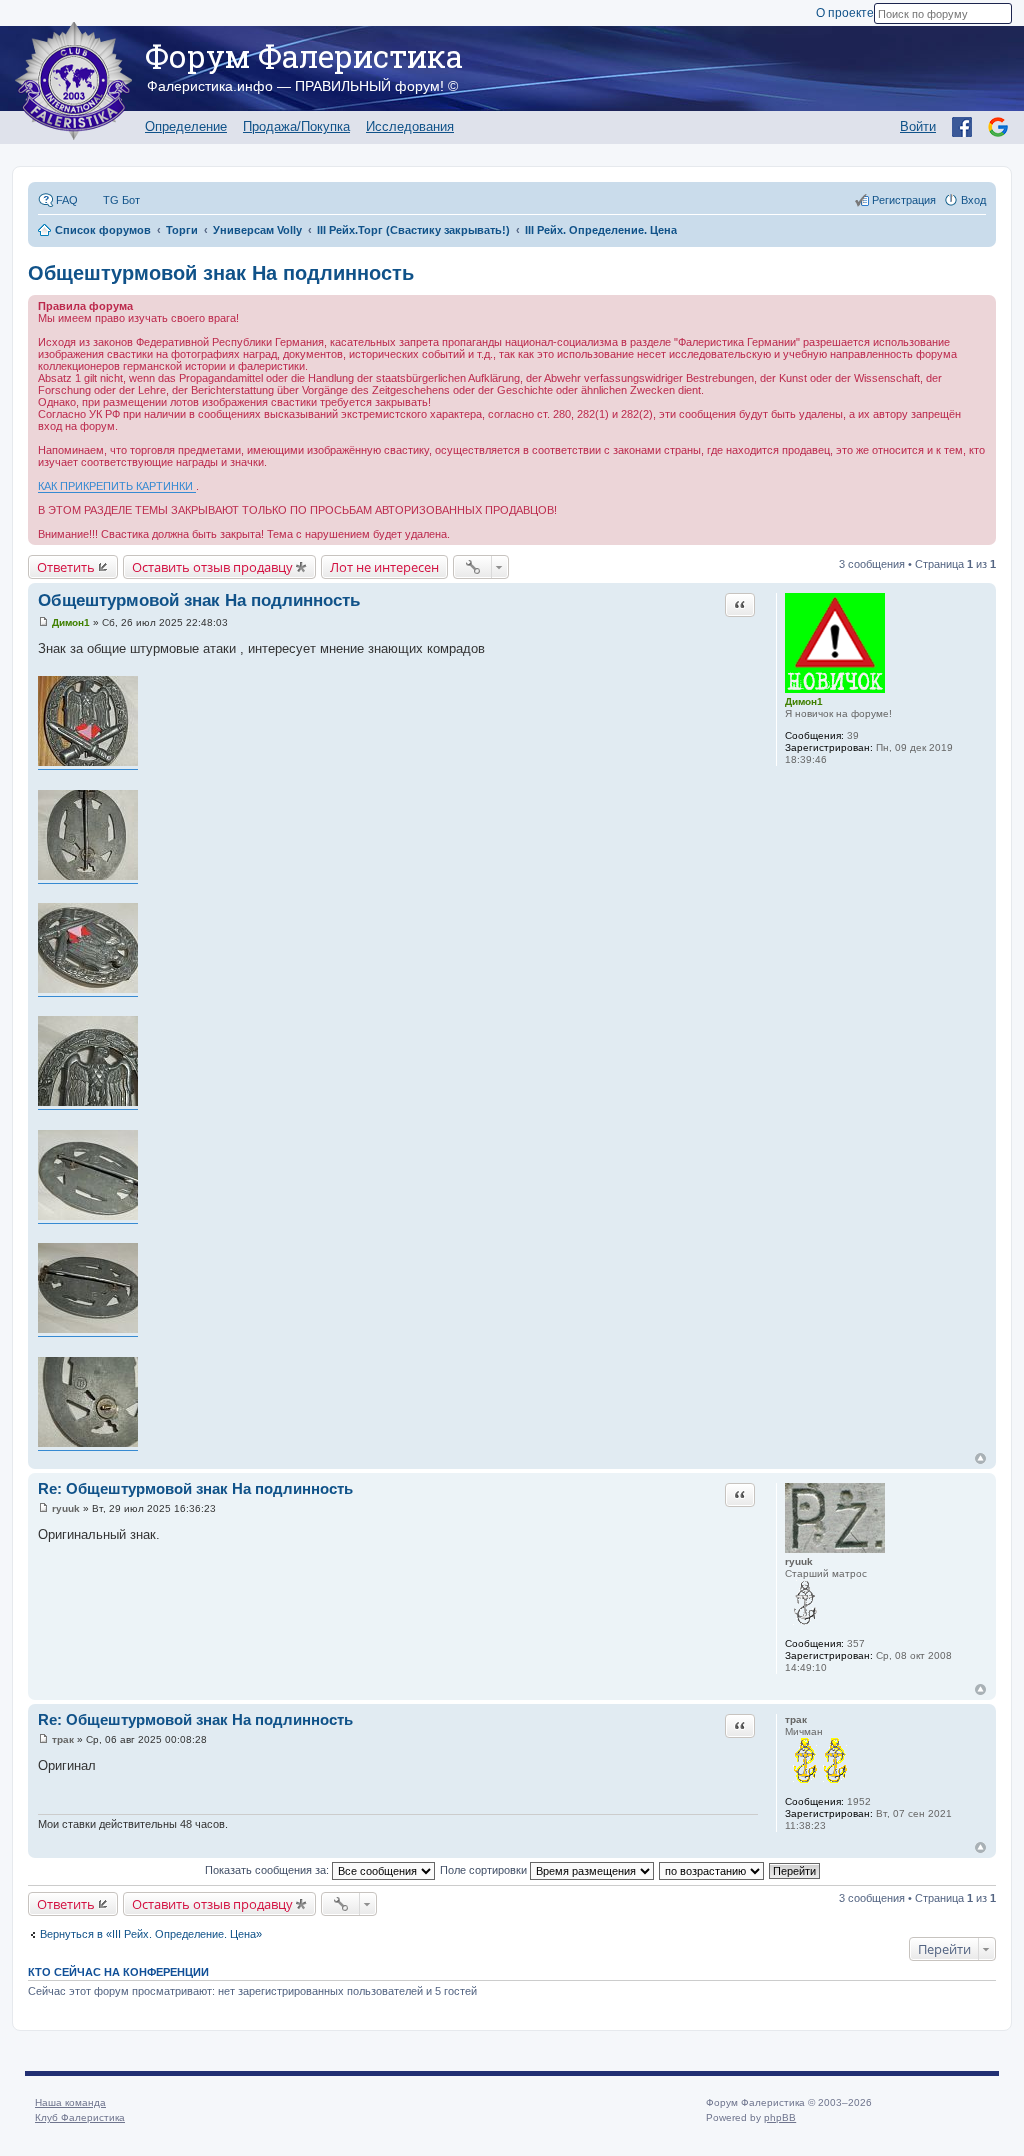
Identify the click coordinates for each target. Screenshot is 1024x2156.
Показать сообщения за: (268, 1870)
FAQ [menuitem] (67, 200)
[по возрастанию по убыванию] (712, 1870)
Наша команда (70, 2102)
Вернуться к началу (980, 1458)
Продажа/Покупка (296, 126)
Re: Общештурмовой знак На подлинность (195, 1488)
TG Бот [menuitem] (121, 200)
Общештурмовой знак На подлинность (221, 273)
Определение (186, 126)
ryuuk (799, 1561)
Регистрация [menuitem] (904, 200)
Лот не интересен (384, 567)
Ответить (66, 567)
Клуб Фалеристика (80, 2117)
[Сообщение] (43, 622)
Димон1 (804, 701)
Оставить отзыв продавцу (212, 567)
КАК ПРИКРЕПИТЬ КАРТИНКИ (117, 486)
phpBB (780, 2117)
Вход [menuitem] (973, 200)
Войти (918, 126)
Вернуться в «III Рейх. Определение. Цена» (151, 1934)
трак (796, 1719)
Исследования (410, 126)
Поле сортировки (485, 1870)
